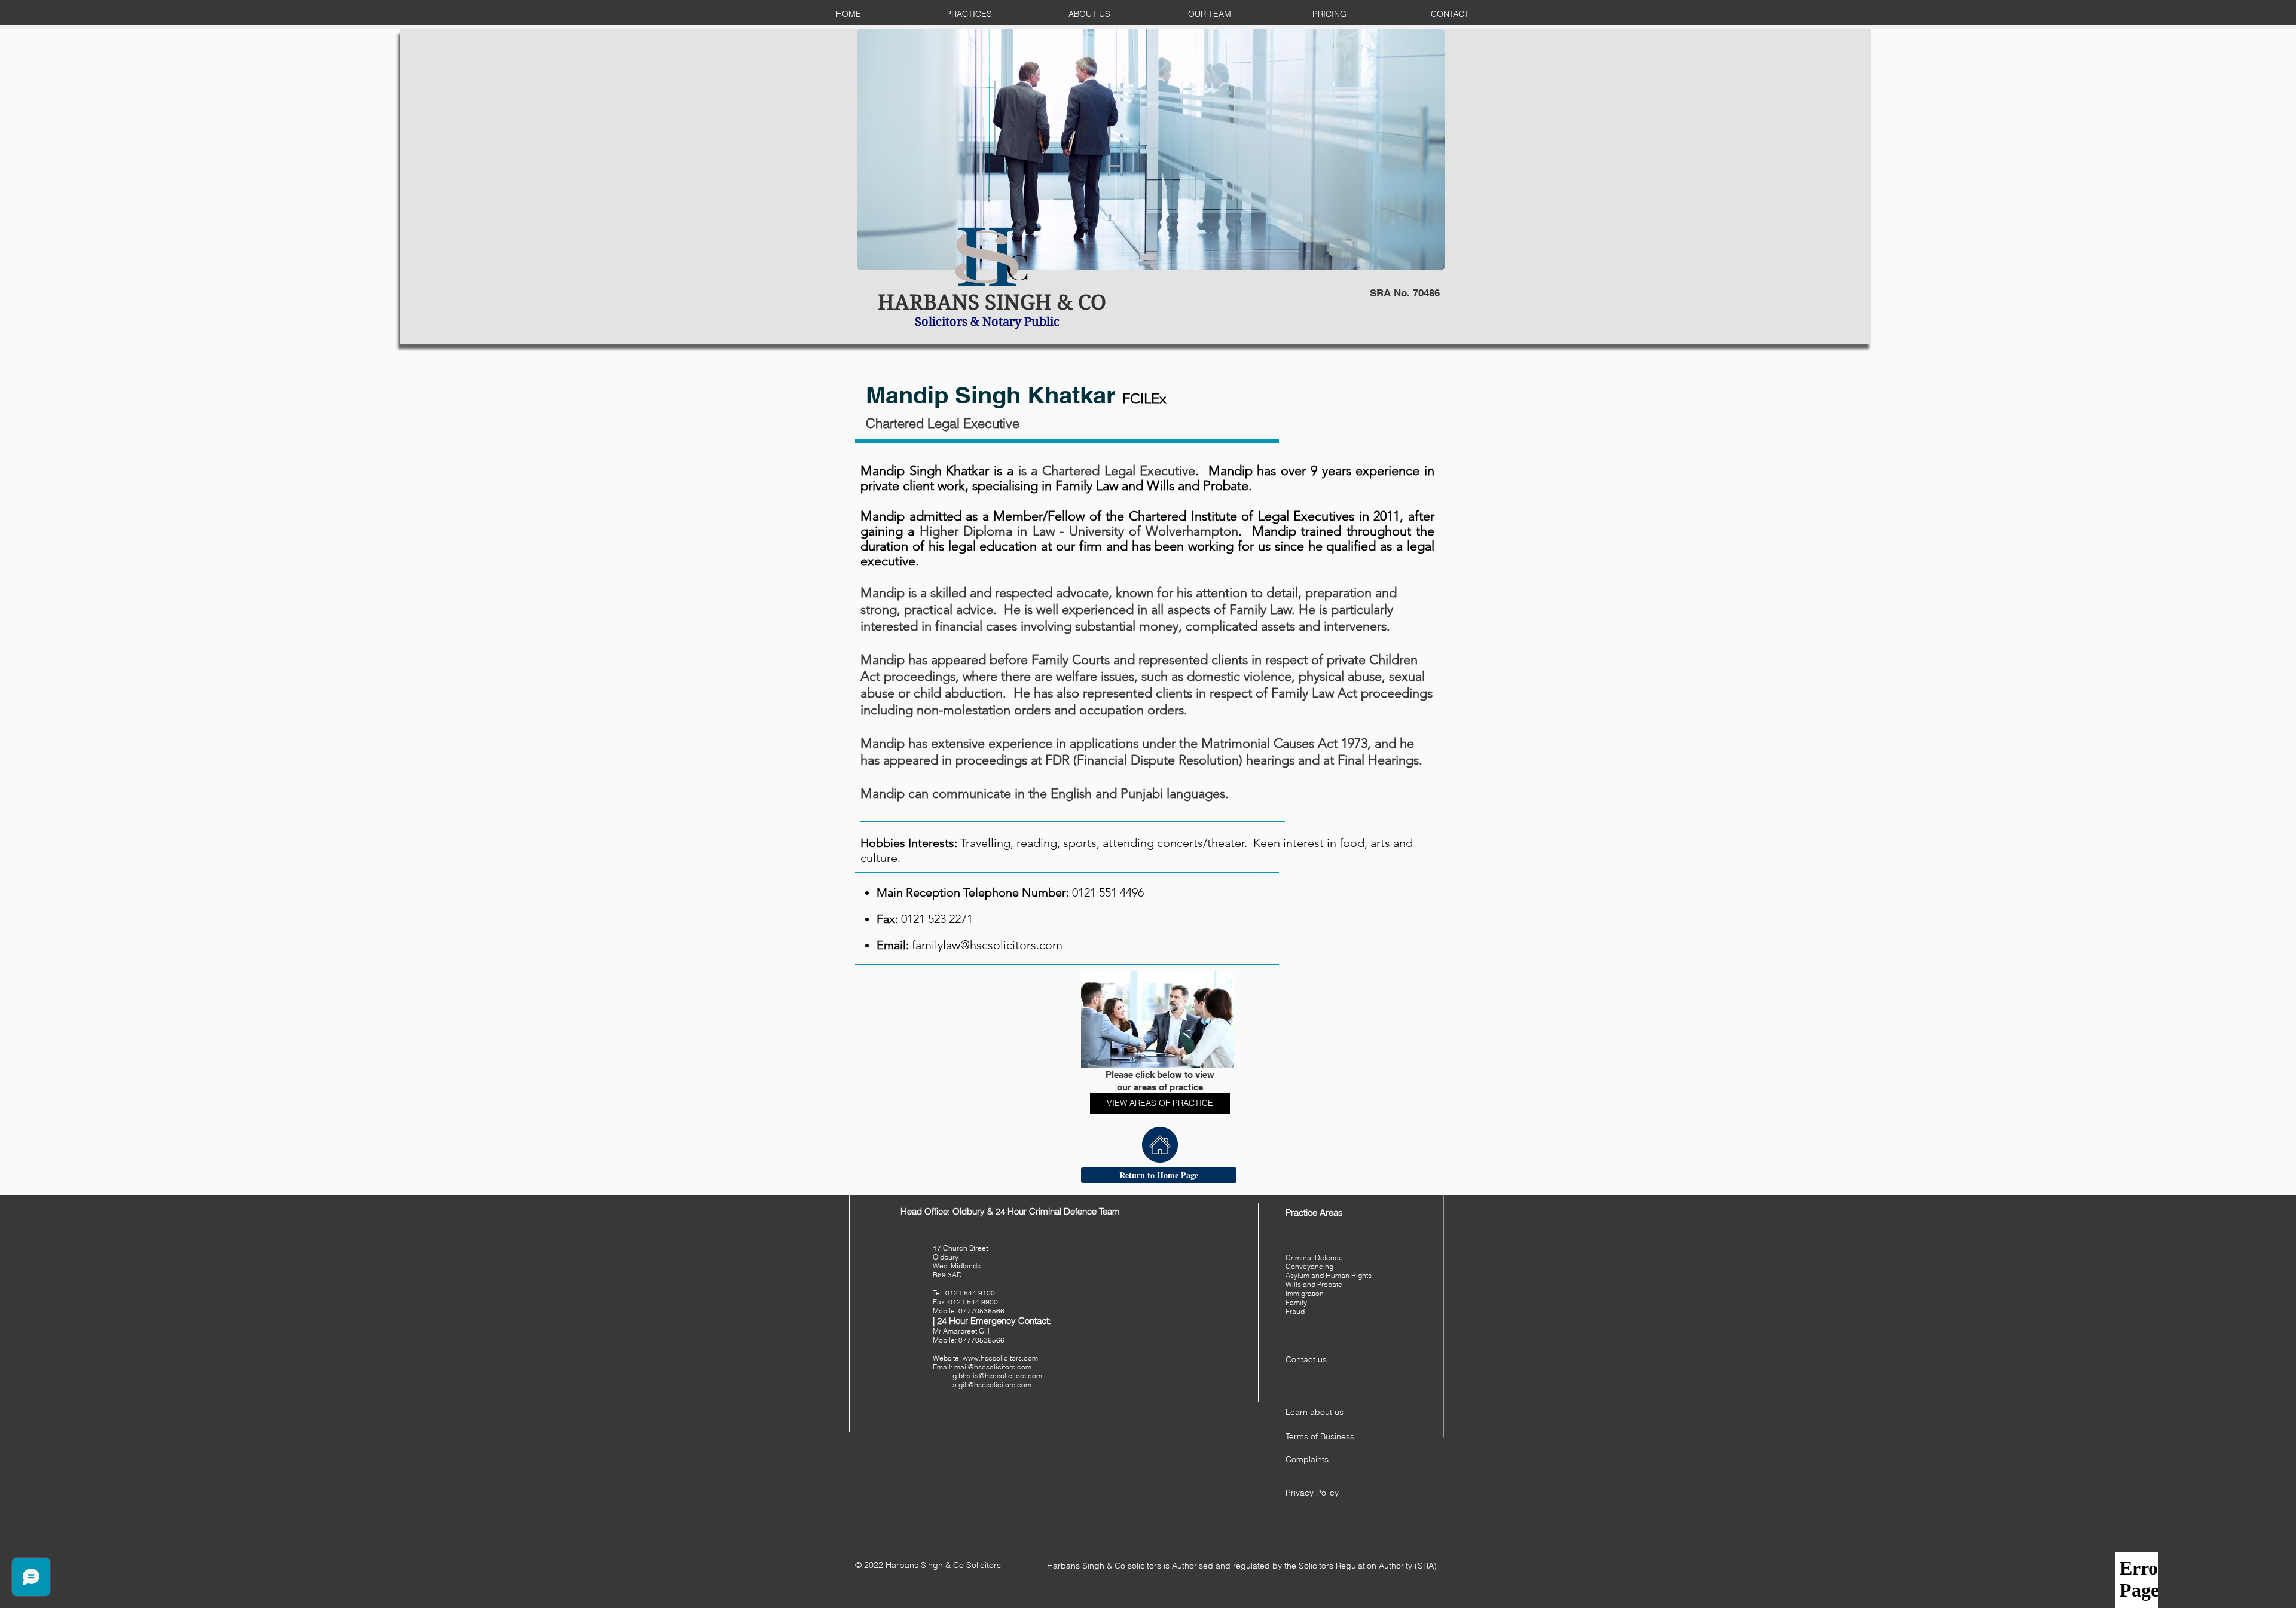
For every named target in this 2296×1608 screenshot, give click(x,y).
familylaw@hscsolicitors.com (987, 945)
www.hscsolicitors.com (1000, 1358)
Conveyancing (1309, 1266)
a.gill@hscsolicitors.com (992, 1385)
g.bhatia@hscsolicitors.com (997, 1376)
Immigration (1305, 1293)
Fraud (1295, 1311)
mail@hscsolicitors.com (993, 1367)
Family (1296, 1302)
